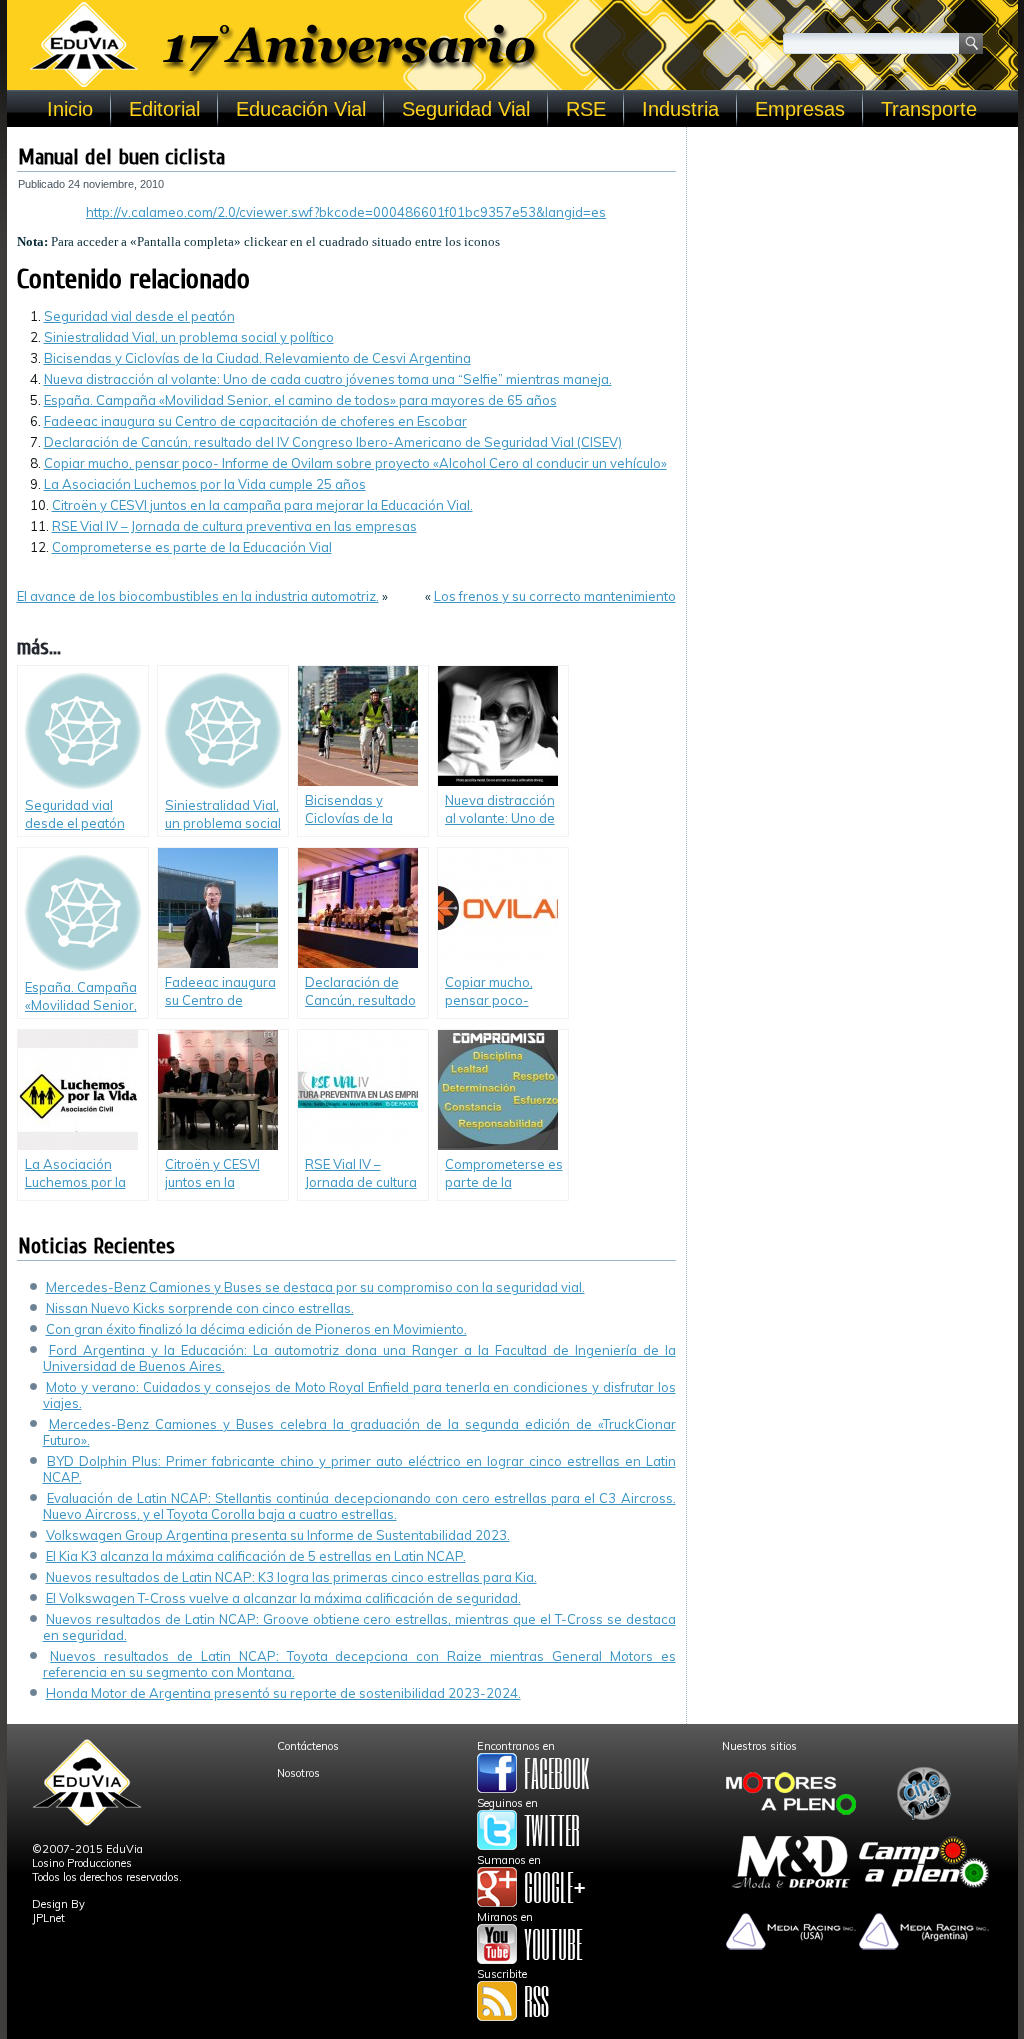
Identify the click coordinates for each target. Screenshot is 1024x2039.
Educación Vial (301, 109)
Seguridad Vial (466, 109)
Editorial (164, 109)
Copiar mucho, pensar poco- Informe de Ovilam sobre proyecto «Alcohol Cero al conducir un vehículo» (355, 463)
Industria (680, 109)
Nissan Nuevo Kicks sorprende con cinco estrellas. (200, 1308)
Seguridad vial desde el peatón (139, 316)
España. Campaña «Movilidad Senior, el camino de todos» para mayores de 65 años (300, 400)
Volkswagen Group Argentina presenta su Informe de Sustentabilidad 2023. (278, 1535)
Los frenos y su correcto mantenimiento (555, 596)
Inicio (70, 109)
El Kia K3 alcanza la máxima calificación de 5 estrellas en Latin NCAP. (256, 1556)
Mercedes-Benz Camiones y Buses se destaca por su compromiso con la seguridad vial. (315, 1287)
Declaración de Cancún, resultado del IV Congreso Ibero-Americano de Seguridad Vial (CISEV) (333, 442)
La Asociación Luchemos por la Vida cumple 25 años (205, 484)
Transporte (929, 109)
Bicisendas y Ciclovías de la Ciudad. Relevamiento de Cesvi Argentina (257, 358)
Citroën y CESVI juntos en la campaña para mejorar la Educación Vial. (262, 505)
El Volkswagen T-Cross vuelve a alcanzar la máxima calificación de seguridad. (283, 1598)
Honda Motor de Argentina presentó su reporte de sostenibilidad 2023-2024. (283, 1693)
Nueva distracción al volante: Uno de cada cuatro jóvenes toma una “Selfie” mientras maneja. (328, 379)
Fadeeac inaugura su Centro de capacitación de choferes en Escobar (255, 421)
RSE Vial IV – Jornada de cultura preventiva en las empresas (234, 526)
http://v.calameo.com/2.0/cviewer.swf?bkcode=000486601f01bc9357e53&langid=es (346, 212)
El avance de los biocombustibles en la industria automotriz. (198, 596)
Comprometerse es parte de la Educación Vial (192, 547)
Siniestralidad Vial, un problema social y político (189, 337)
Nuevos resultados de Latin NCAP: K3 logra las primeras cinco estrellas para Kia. (291, 1577)
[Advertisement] (852, 262)
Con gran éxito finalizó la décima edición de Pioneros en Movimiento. (256, 1329)
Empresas (800, 109)
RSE (586, 109)
